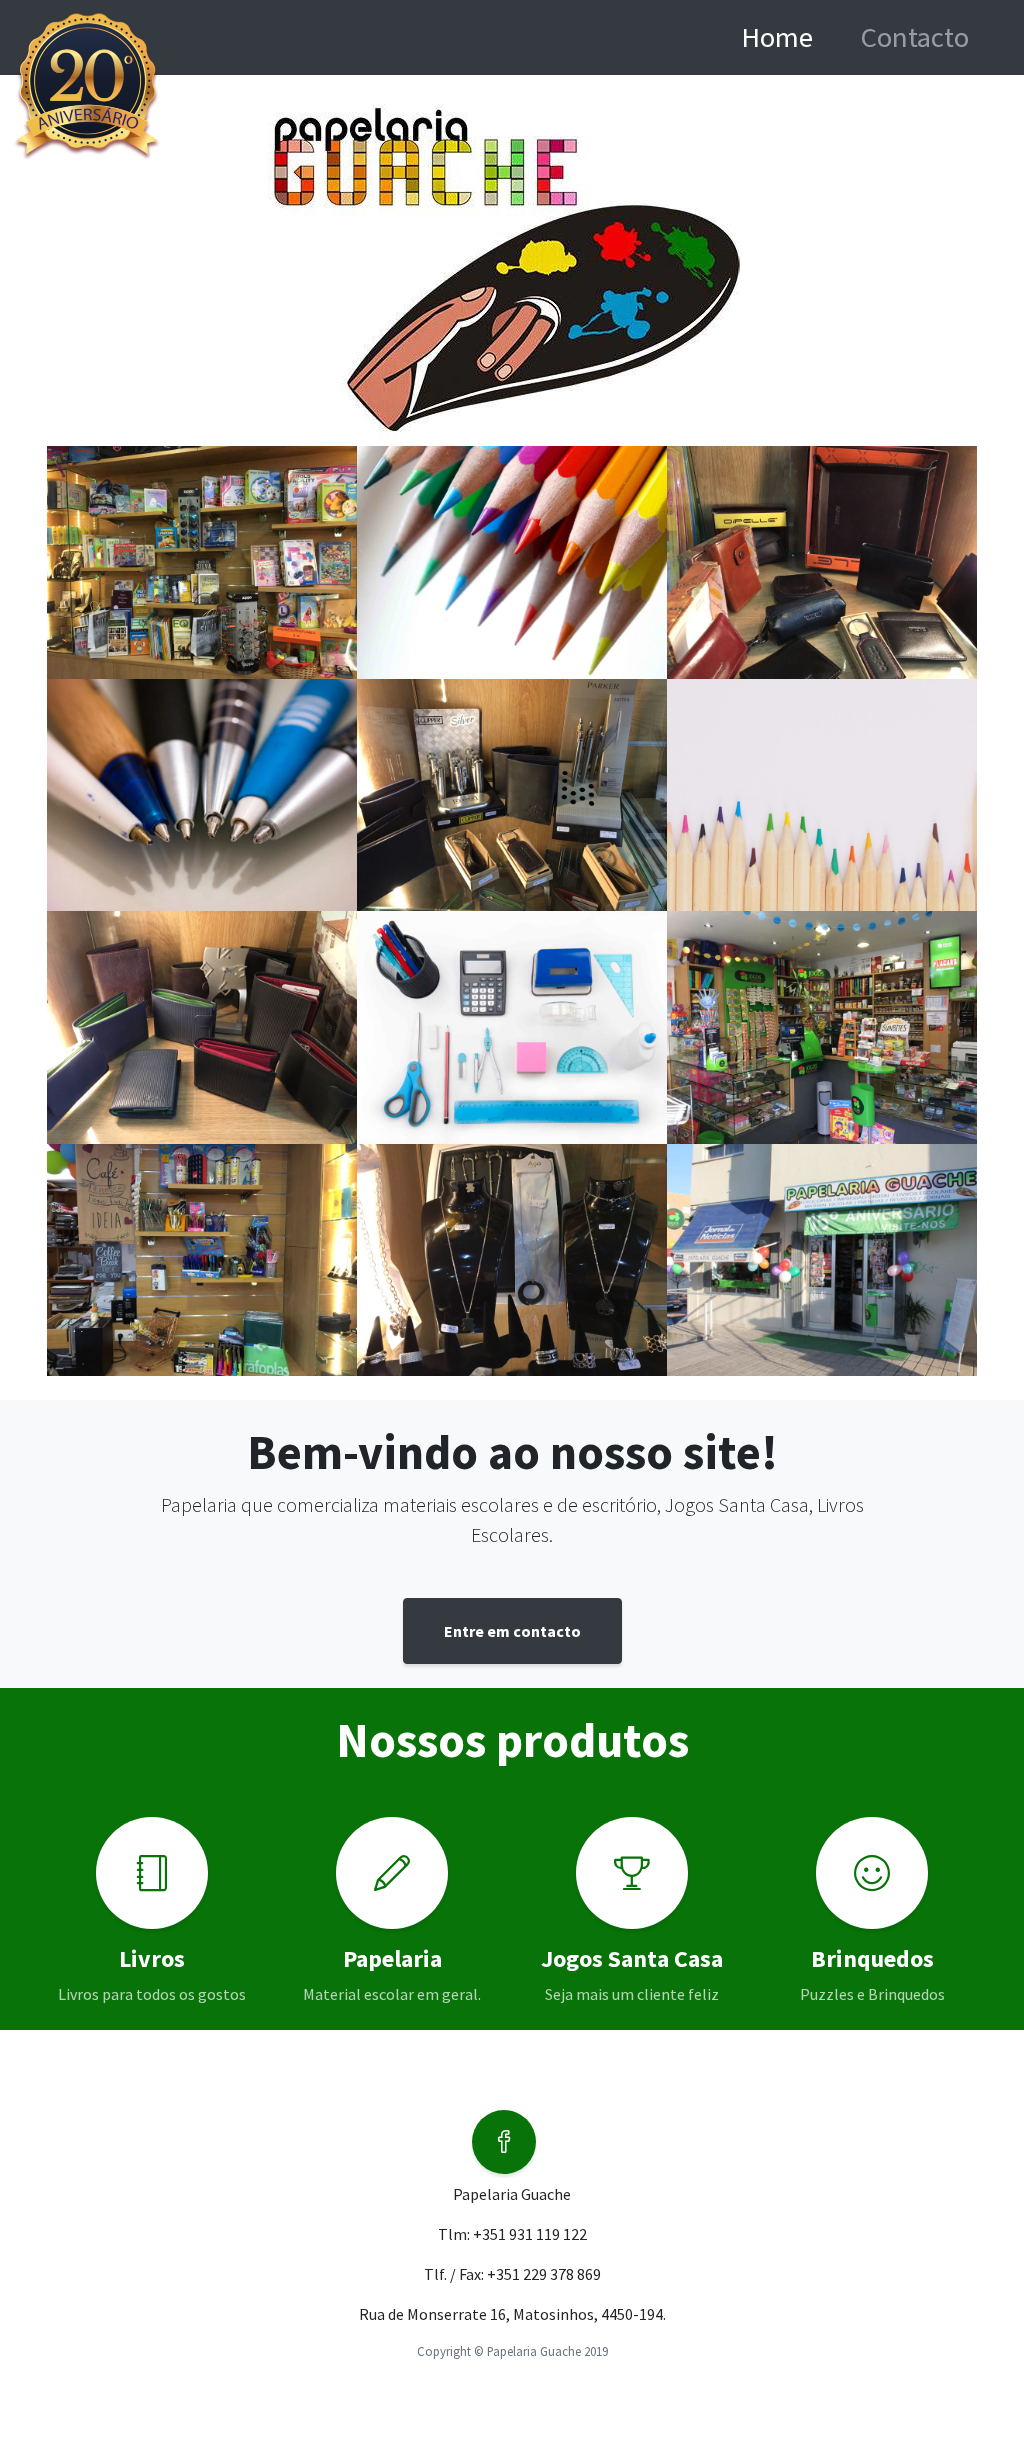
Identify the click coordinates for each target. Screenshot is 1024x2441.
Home (797, 36)
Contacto (915, 37)
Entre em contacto (512, 1631)
